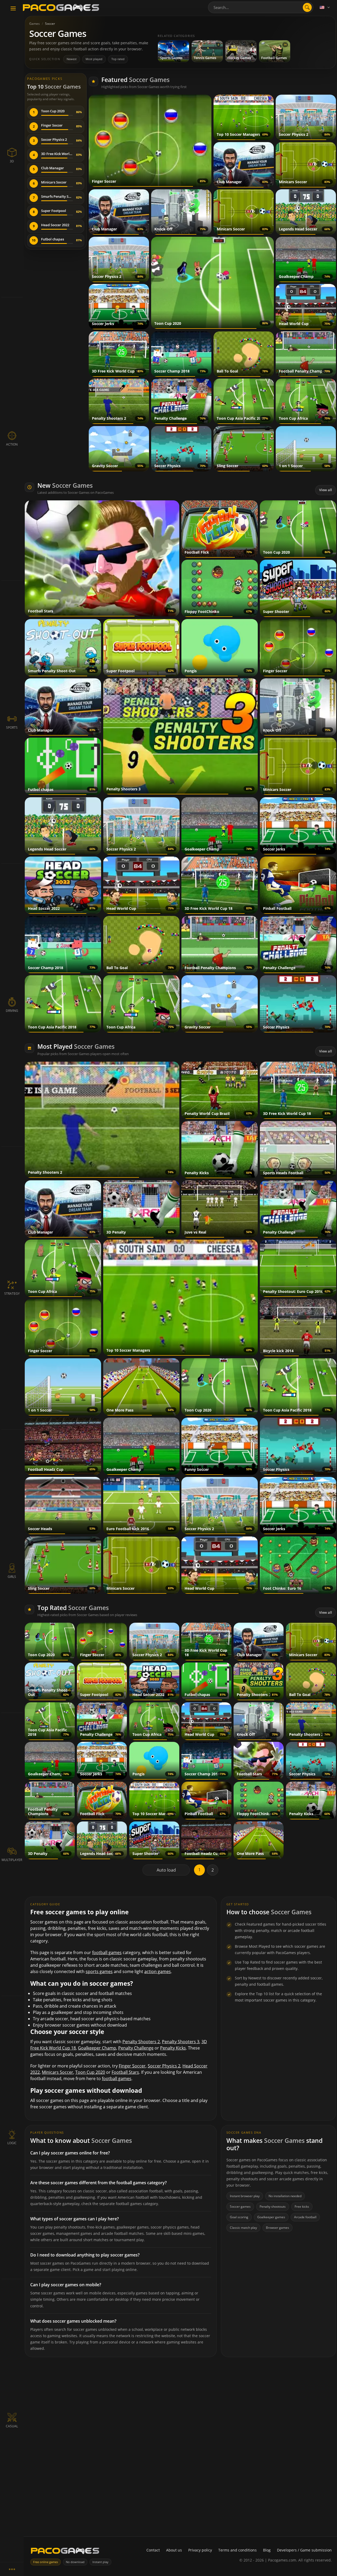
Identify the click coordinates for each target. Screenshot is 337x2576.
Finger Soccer (132, 2066)
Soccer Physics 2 (164, 2066)
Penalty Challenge (136, 2048)
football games (107, 1952)
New (65, 485)
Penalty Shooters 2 (141, 2042)
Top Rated (73, 1608)
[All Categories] (12, 2569)
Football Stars (125, 2072)
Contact (153, 2550)
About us (174, 2550)
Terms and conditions (237, 2550)
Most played (94, 59)
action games (158, 1971)
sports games (99, 1971)
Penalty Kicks (173, 2048)
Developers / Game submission (304, 2550)
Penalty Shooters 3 (181, 2042)
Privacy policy (200, 2550)
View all (326, 490)
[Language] (325, 7)
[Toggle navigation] (13, 9)
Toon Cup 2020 (90, 2072)
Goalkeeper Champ (97, 2048)
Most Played (76, 1046)
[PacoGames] (65, 2552)
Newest (72, 59)
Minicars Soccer (58, 2072)
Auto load (166, 1870)
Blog (267, 2550)
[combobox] (261, 7)
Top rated (118, 59)
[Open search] (307, 7)
